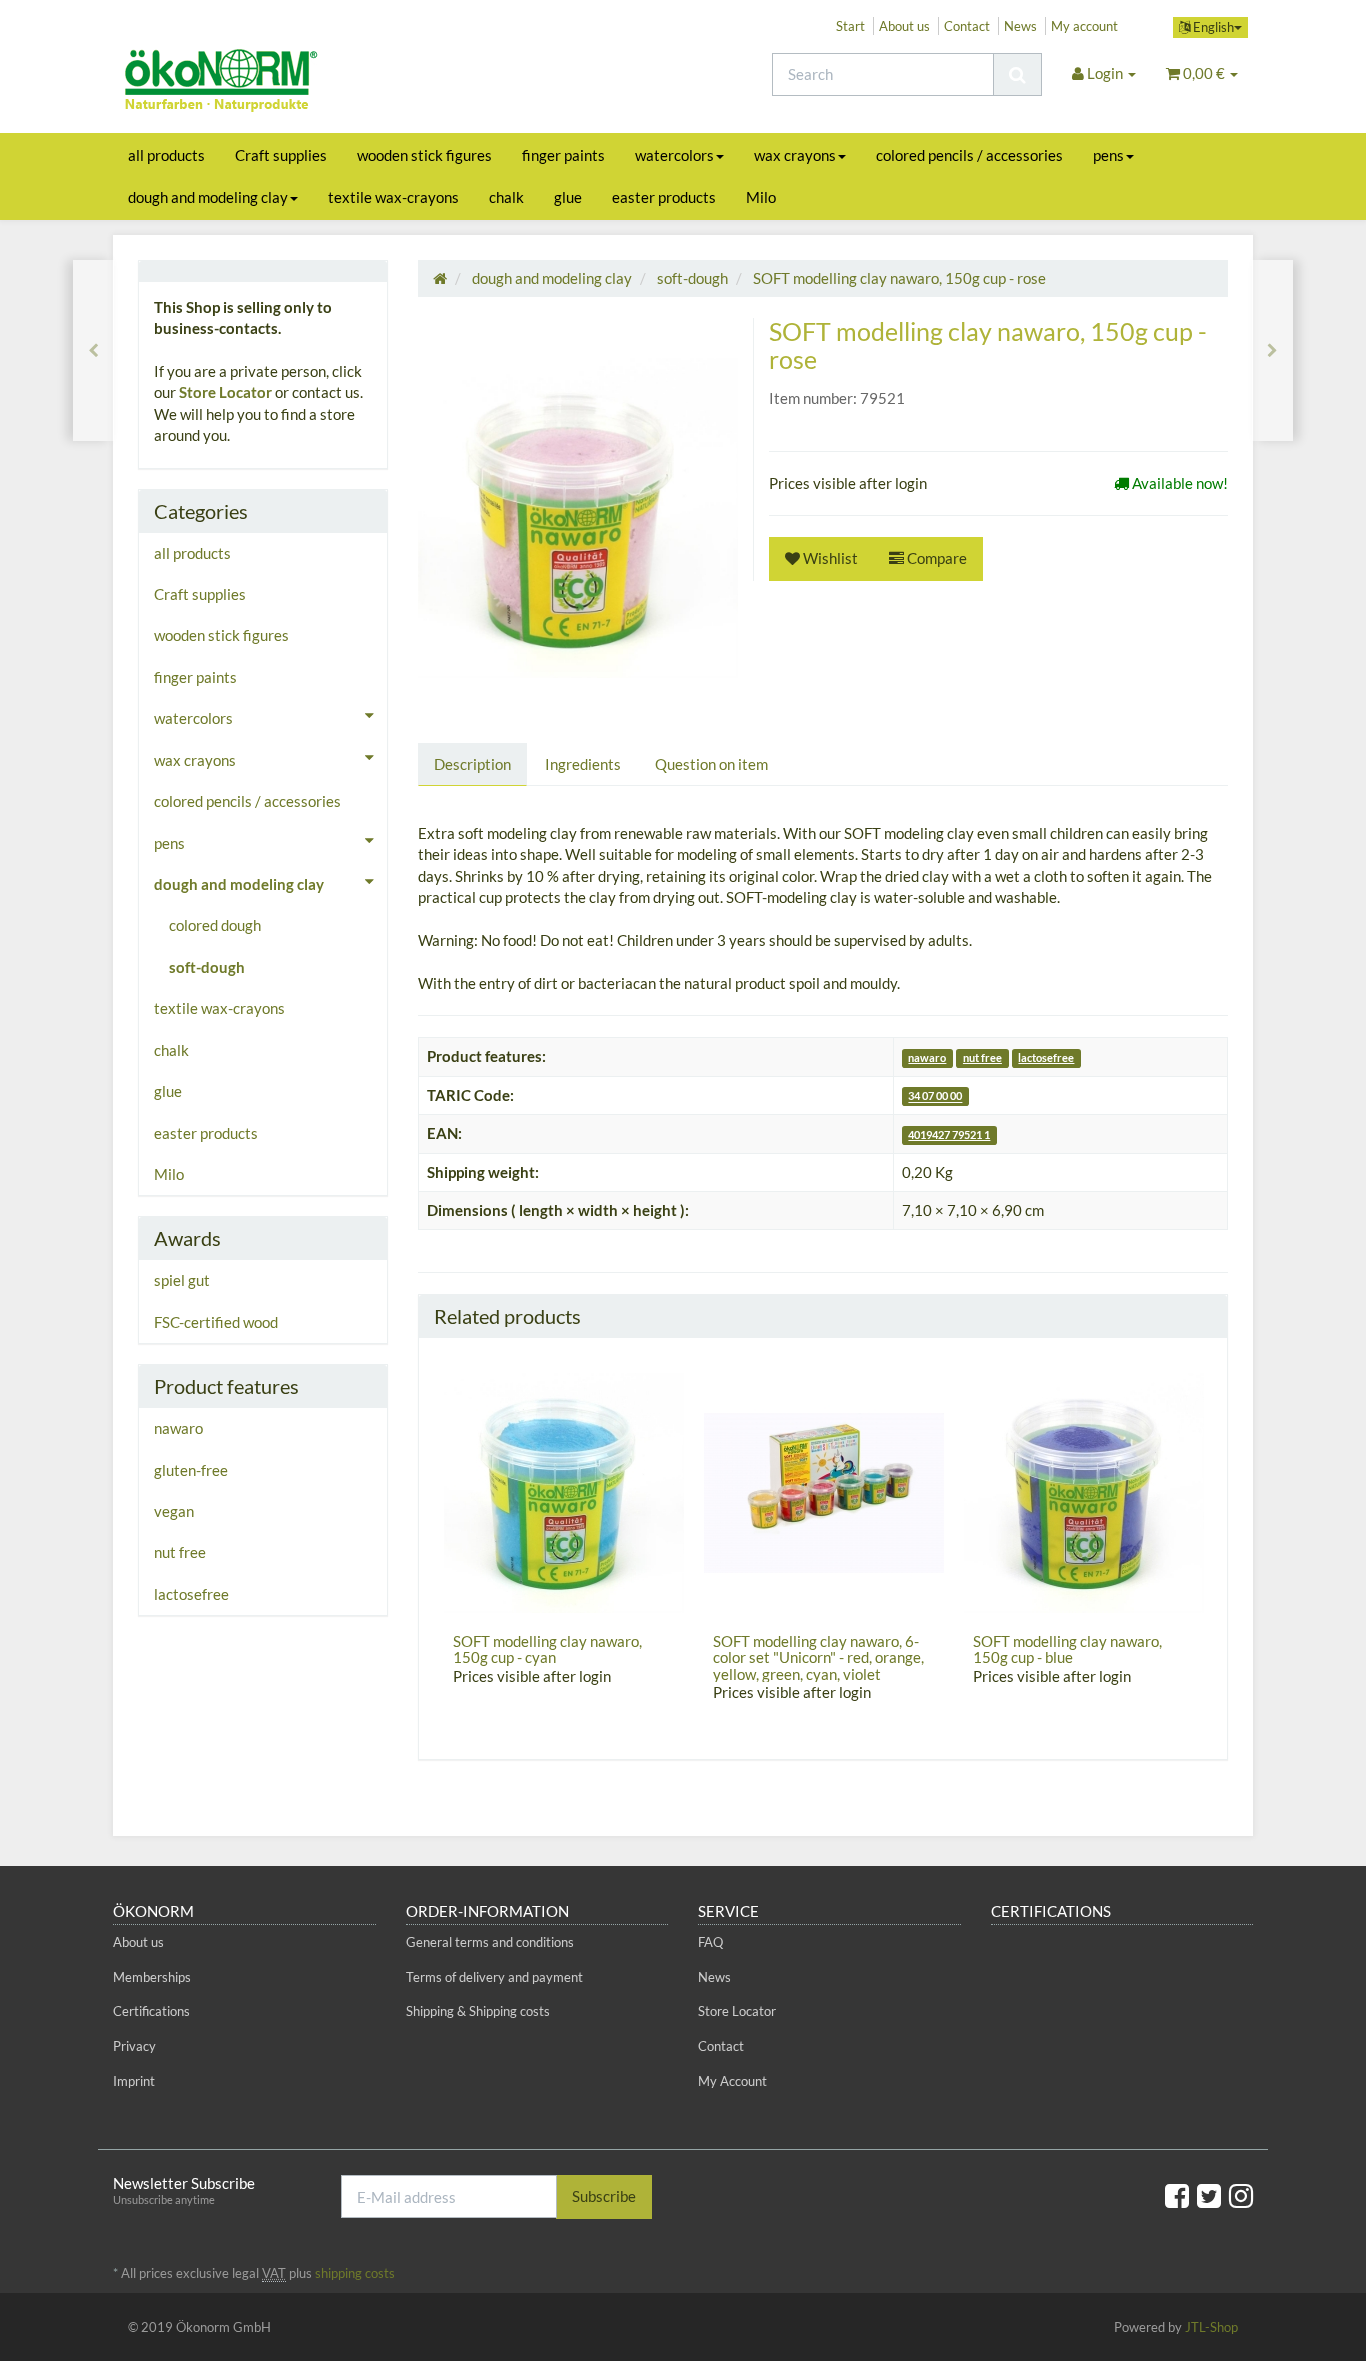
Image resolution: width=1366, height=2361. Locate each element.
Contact (967, 26)
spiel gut (182, 1280)
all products (166, 155)
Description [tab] (472, 764)
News (1020, 26)
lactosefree (1046, 1057)
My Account (732, 2081)
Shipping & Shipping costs (478, 2011)
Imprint (134, 2081)
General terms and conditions (490, 1942)
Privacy (134, 2046)
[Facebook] (1177, 2195)
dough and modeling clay (208, 197)
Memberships (152, 1977)
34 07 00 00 (935, 1096)
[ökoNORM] (293, 83)
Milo (761, 197)
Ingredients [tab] (583, 764)
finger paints (563, 155)
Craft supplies (281, 155)
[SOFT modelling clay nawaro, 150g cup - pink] (1272, 350)
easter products (664, 197)
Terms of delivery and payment (494, 1977)
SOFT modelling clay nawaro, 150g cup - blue (1067, 1649)
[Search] (1017, 74)
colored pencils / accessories (969, 155)
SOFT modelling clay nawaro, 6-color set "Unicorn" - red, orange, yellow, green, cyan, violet (818, 1657)
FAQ (710, 1942)
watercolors (674, 155)
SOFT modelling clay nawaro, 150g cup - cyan (547, 1649)
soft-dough (207, 967)
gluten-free (191, 1470)
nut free (982, 1057)
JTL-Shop (1211, 2327)
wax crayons (795, 155)
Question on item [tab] (711, 764)
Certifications (151, 2011)
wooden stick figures (424, 155)
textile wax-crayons (393, 197)
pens (1108, 155)
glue (568, 197)
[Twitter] (1209, 2195)
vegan (174, 1511)
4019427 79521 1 (949, 1134)
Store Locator (225, 392)
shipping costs (355, 2273)
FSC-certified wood (216, 1322)
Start (850, 26)
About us (904, 26)
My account (1084, 26)
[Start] (440, 278)
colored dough (215, 925)
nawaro (927, 1057)
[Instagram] (1241, 2195)
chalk (506, 197)
